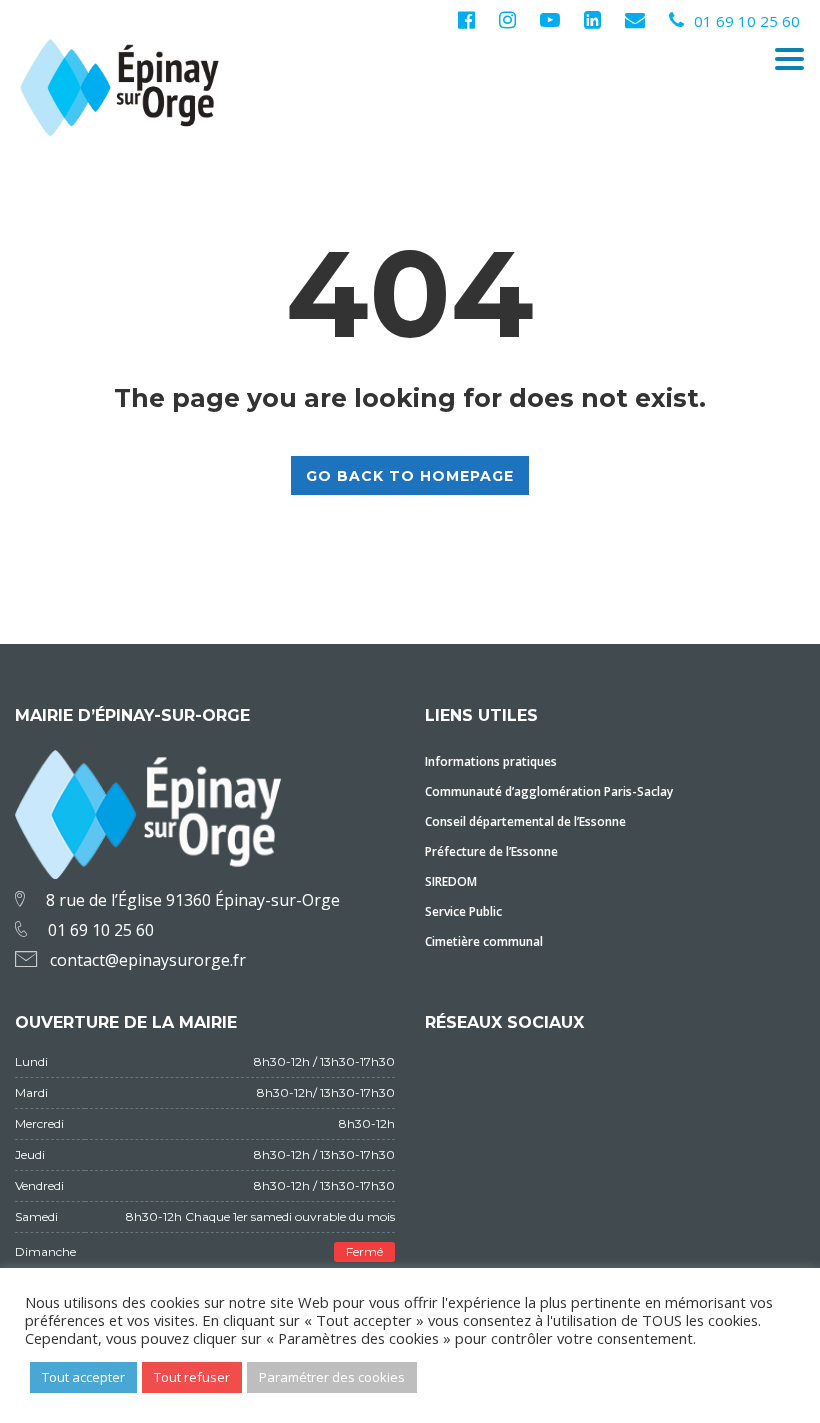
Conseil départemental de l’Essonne (525, 821)
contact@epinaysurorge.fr (148, 960)
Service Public (463, 911)
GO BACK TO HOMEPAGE (410, 476)
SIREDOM (451, 881)
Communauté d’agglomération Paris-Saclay (549, 791)
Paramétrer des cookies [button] (332, 1377)
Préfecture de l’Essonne (491, 851)
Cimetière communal (484, 941)
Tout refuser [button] (192, 1377)
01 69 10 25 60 (747, 21)
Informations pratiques (491, 761)
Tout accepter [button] (83, 1377)
